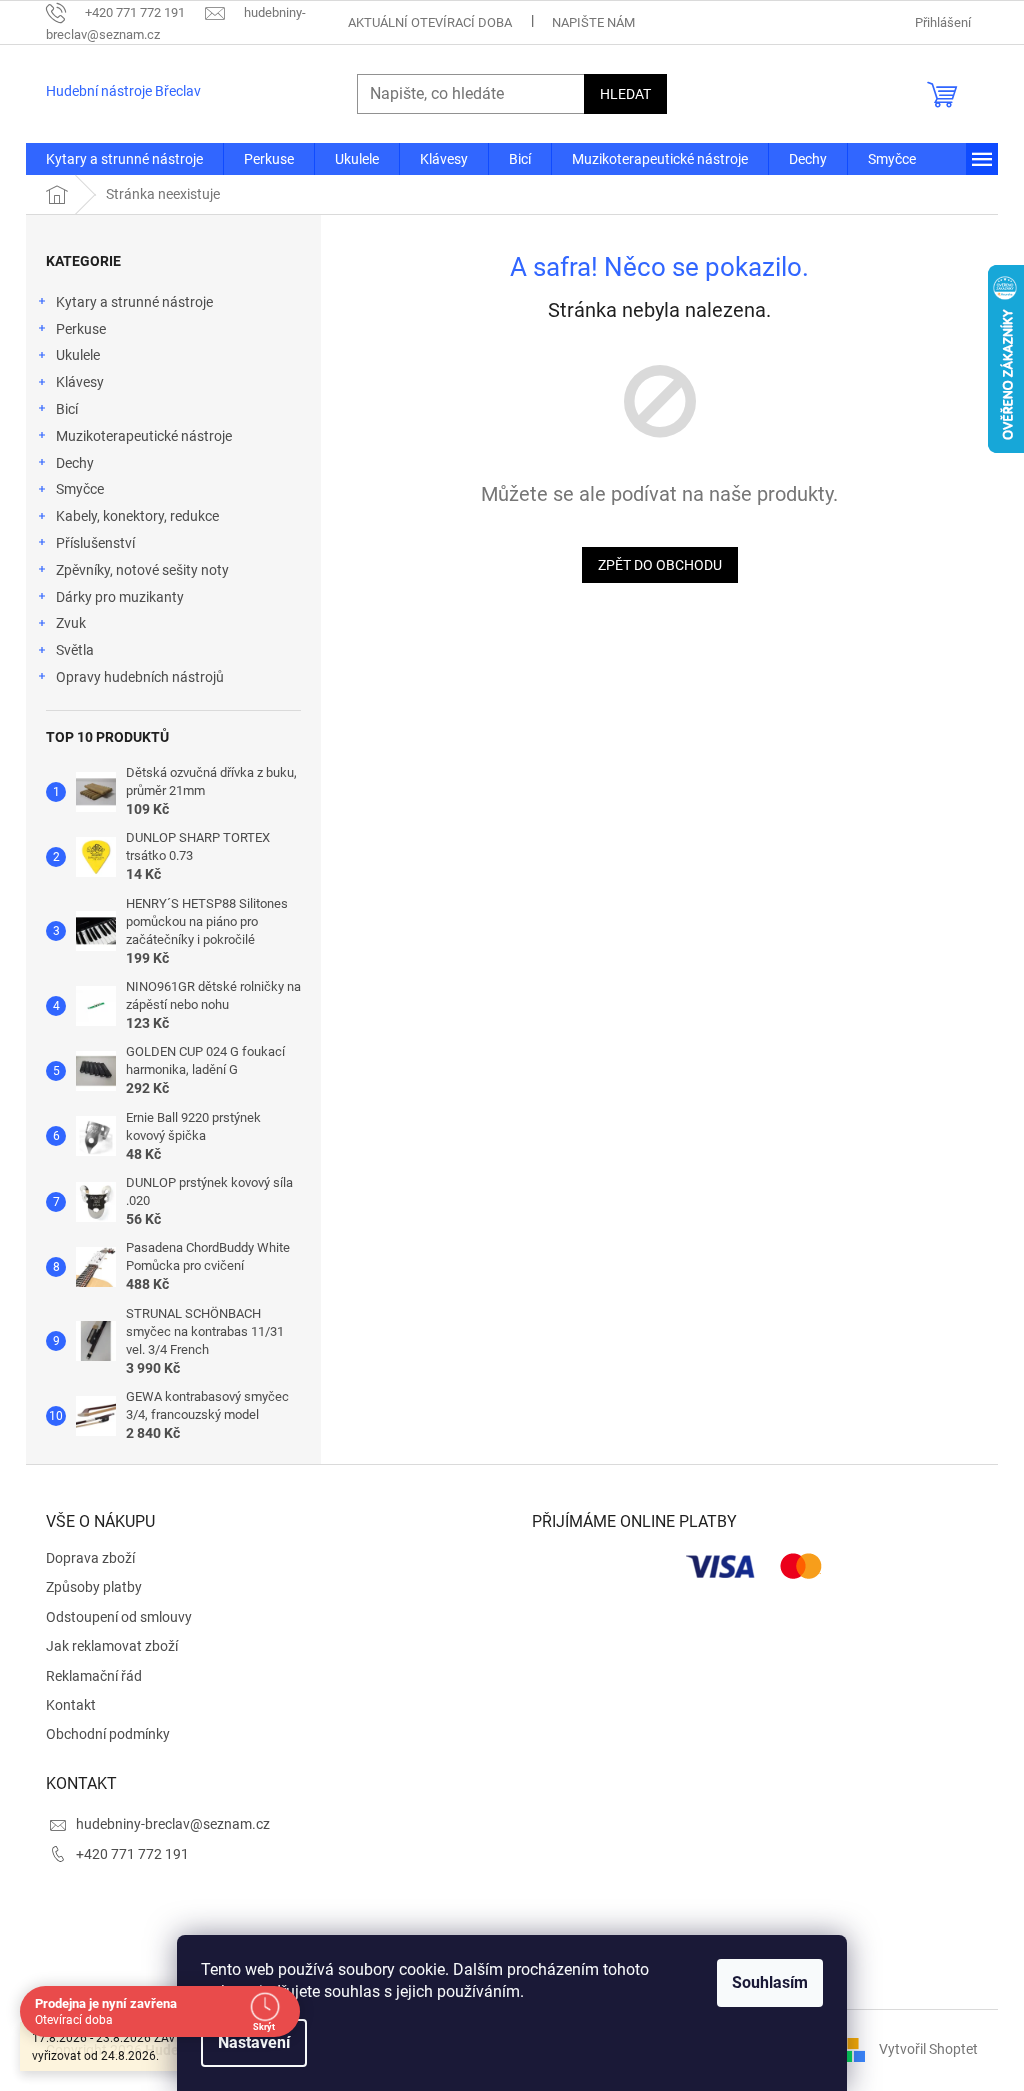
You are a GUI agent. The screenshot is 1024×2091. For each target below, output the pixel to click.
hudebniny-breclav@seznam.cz (173, 1824)
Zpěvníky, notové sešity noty (142, 570)
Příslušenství (95, 543)
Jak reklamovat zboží (112, 1646)
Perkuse (81, 329)
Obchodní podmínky (108, 1734)
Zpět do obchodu (660, 565)
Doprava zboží (90, 1558)
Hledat (625, 94)
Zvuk (71, 623)
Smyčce (80, 489)
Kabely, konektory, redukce (137, 516)
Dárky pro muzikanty (120, 597)
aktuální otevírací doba (430, 22)
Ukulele (78, 355)
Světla (75, 650)
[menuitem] (124, 159)
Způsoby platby (94, 1587)
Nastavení (254, 2042)
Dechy (75, 463)
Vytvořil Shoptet (928, 2049)
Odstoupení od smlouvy (119, 1617)
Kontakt (71, 1705)
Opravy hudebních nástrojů (140, 677)
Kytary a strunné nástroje (134, 302)
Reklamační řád (94, 1676)
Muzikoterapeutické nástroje (144, 436)
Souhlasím (770, 1982)
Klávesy (80, 382)
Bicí (67, 409)
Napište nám (593, 22)
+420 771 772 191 (132, 1854)
